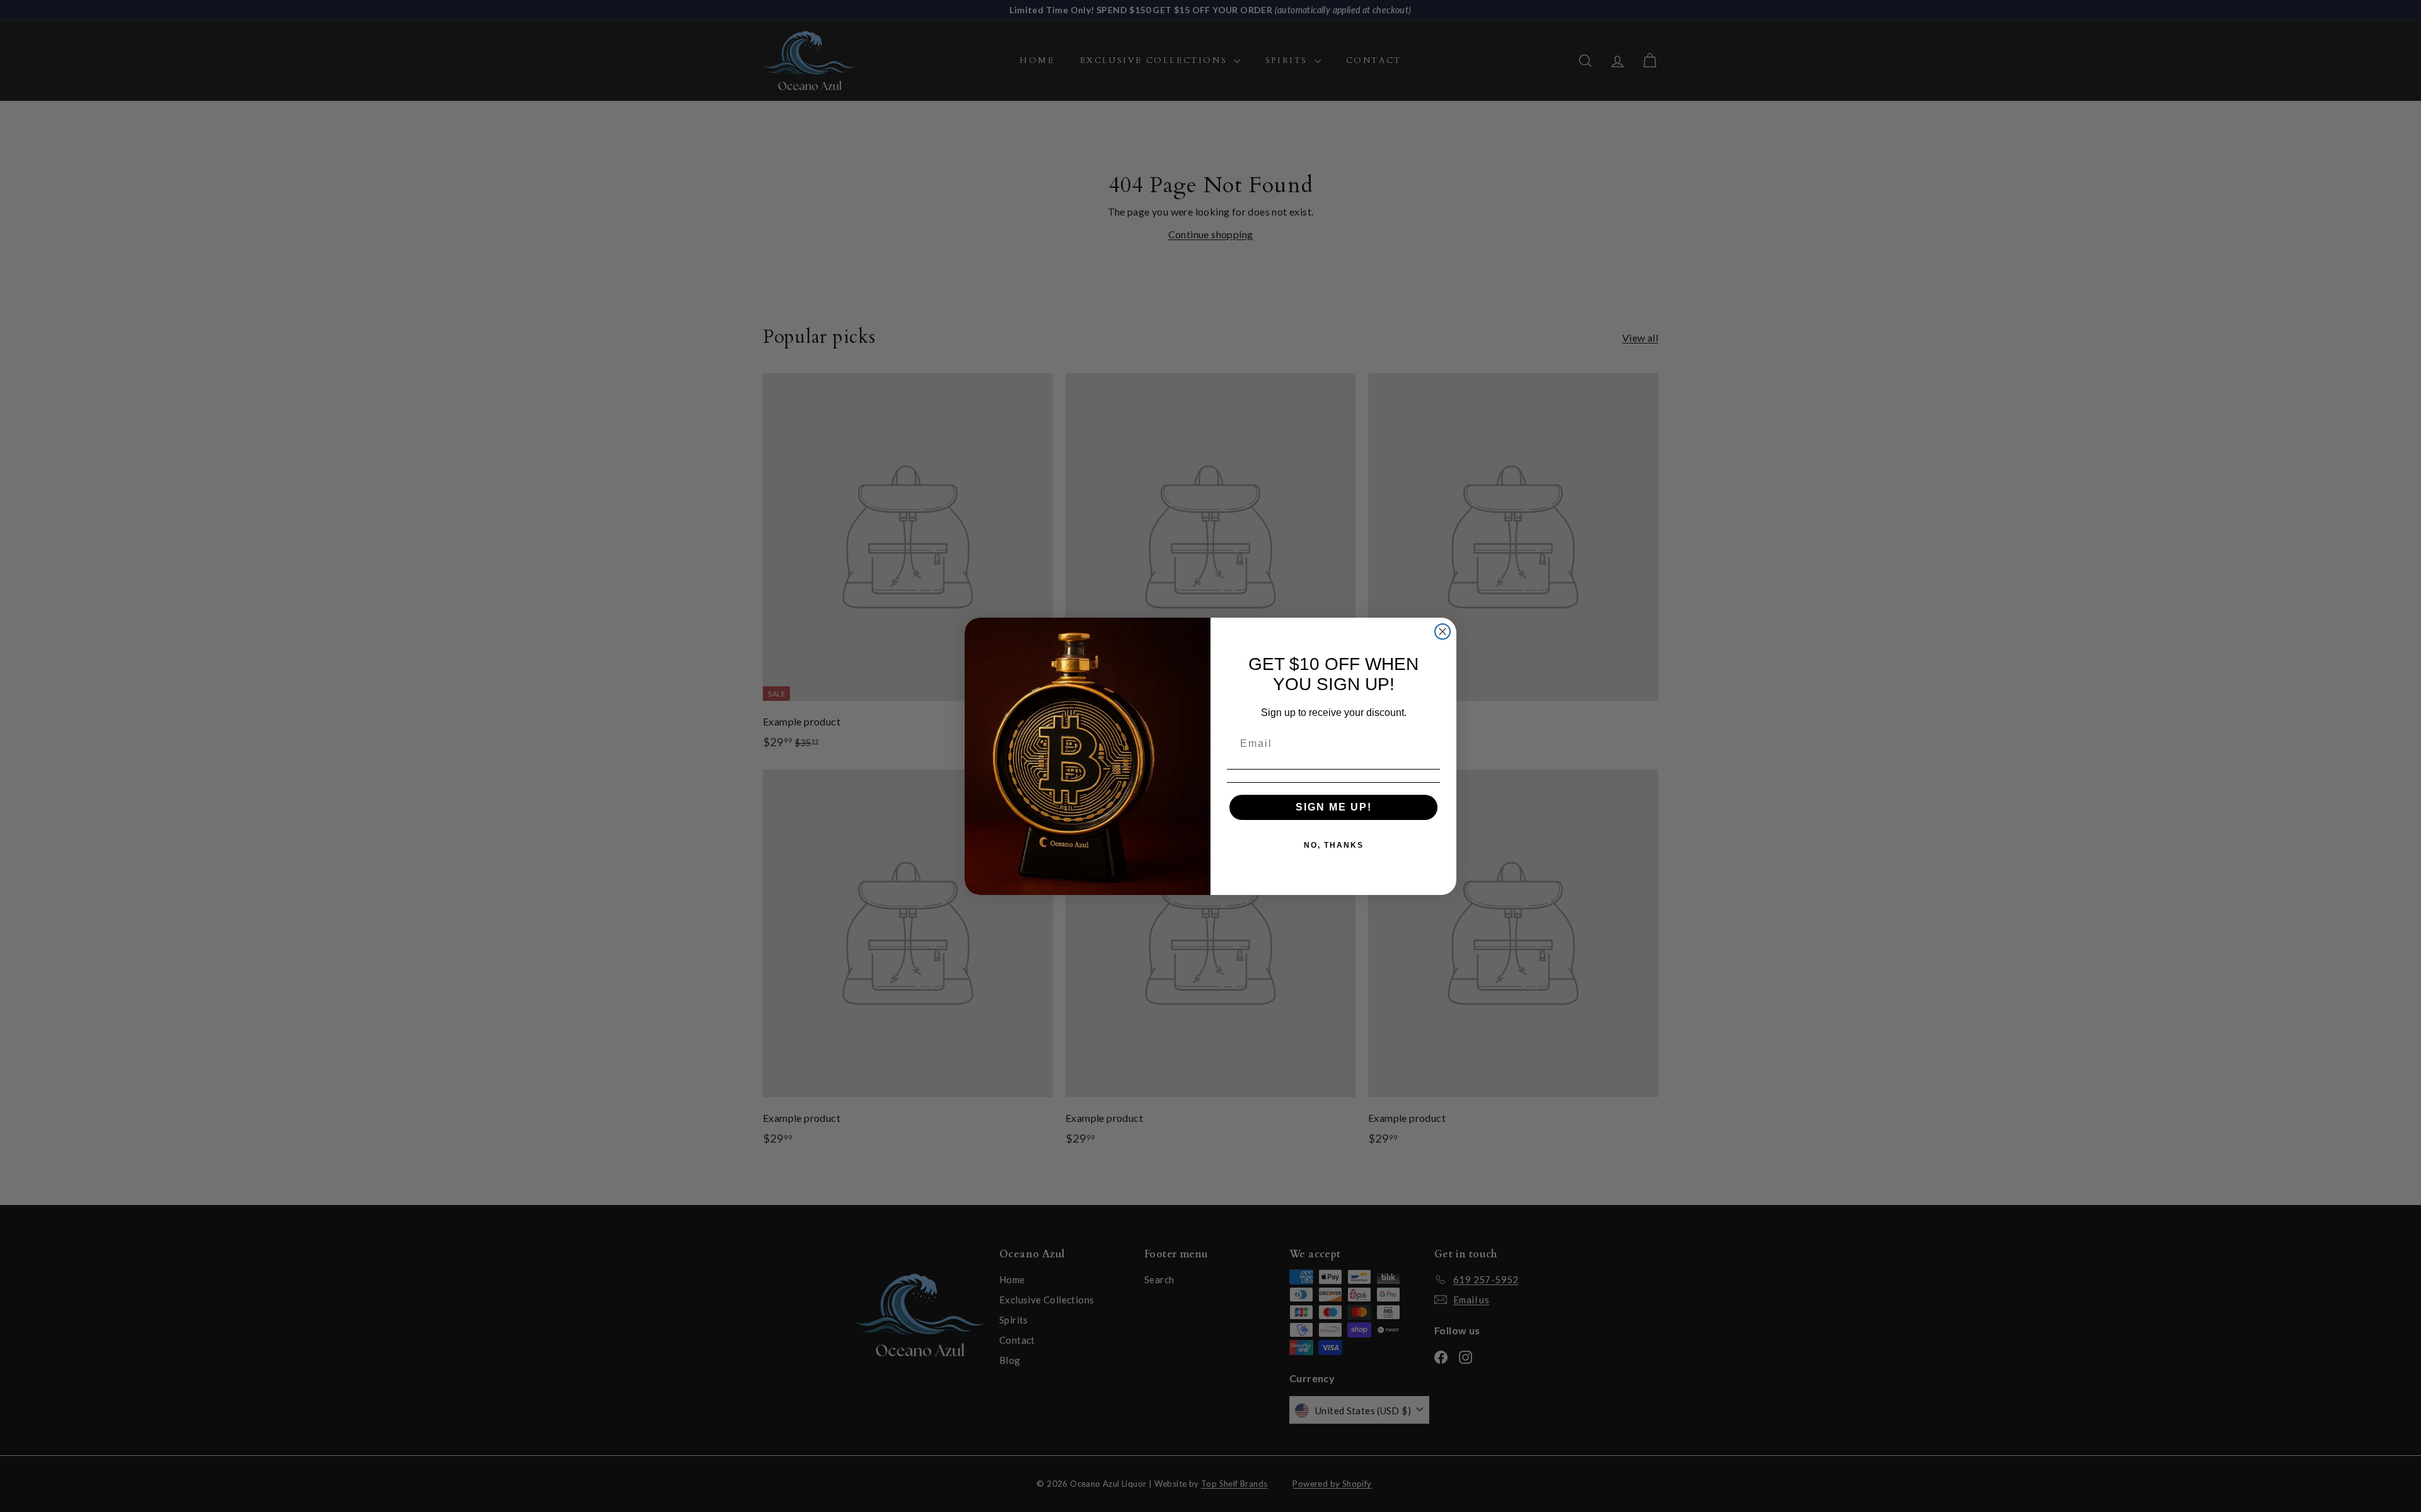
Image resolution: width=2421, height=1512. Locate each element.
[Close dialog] (1443, 632)
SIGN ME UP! (1334, 807)
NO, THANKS (1334, 845)
